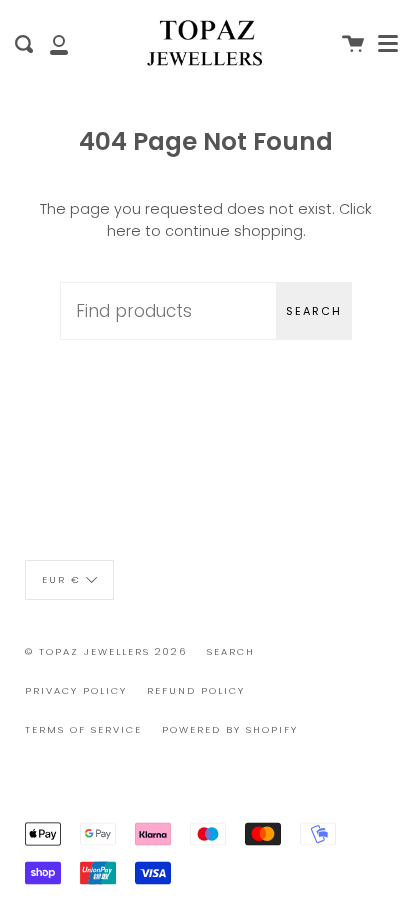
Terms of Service (83, 729)
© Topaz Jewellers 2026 (106, 651)
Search (314, 311)
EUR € (61, 579)
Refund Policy (196, 690)
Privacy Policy (76, 690)
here (124, 231)
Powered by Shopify (230, 729)
